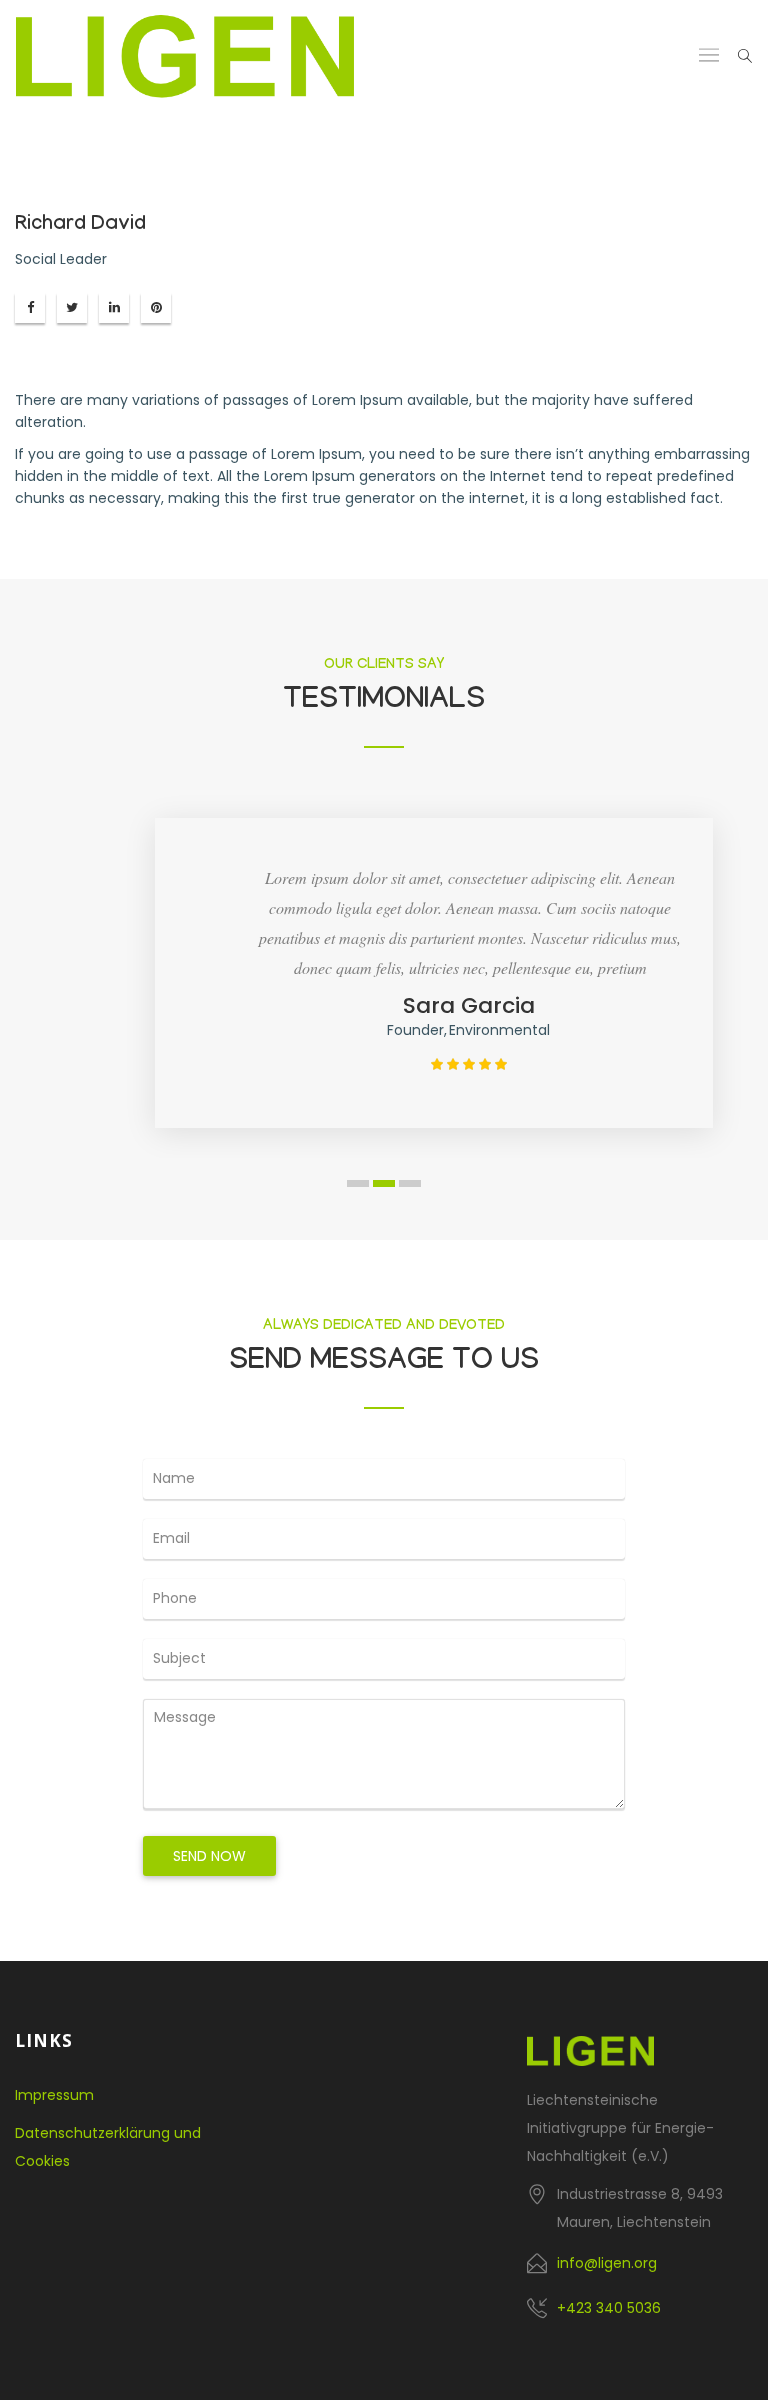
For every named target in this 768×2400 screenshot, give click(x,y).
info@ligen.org (607, 2263)
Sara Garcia (469, 1005)
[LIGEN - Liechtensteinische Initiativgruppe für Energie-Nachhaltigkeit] (185, 56)
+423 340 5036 (609, 2308)
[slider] (469, 1064)
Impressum (54, 2095)
